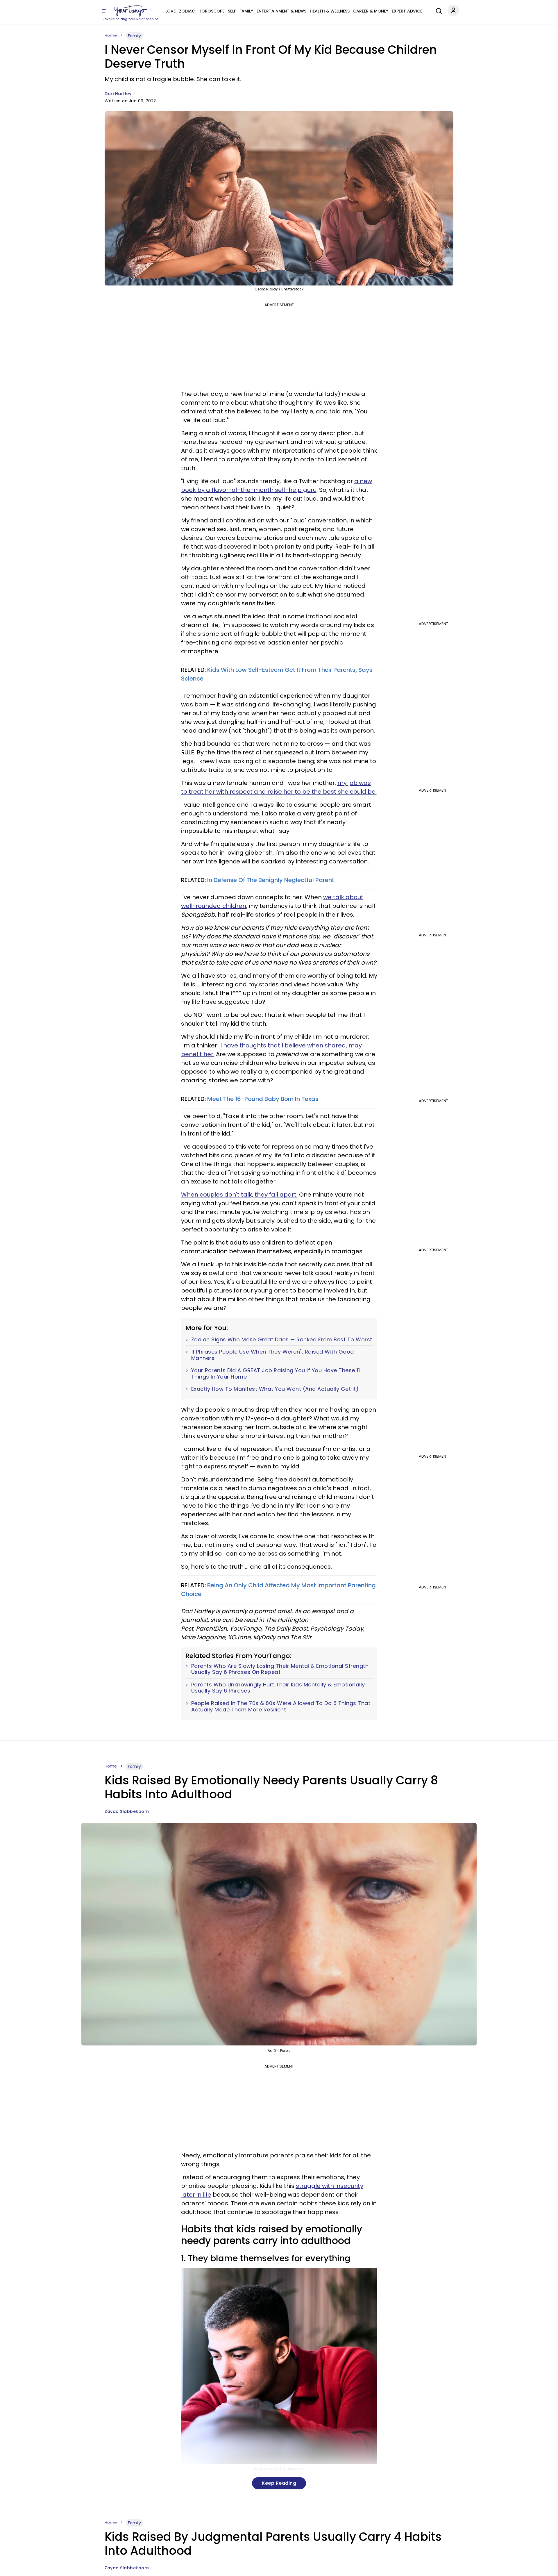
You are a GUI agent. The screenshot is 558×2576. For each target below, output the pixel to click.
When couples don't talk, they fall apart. (239, 1195)
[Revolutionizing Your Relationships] (131, 11)
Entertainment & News (281, 11)
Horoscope (211, 11)
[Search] (437, 10)
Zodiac (187, 11)
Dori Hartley (118, 94)
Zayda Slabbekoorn (127, 1811)
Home (111, 35)
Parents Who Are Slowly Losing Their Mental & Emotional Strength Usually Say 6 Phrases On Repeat (280, 1669)
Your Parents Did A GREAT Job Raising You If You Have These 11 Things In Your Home (276, 1373)
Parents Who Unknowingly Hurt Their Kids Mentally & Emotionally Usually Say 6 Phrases (278, 1688)
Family (246, 11)
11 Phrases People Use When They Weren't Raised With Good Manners (273, 1355)
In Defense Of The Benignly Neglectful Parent (270, 880)
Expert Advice (407, 11)
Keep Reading (279, 2483)
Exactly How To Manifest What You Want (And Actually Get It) (275, 1389)
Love (170, 11)
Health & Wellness (330, 11)
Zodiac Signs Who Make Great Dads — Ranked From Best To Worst (282, 1340)
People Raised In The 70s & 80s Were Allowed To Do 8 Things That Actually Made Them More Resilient (281, 1706)
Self (232, 11)
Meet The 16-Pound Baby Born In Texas (263, 1099)
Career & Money (371, 11)
